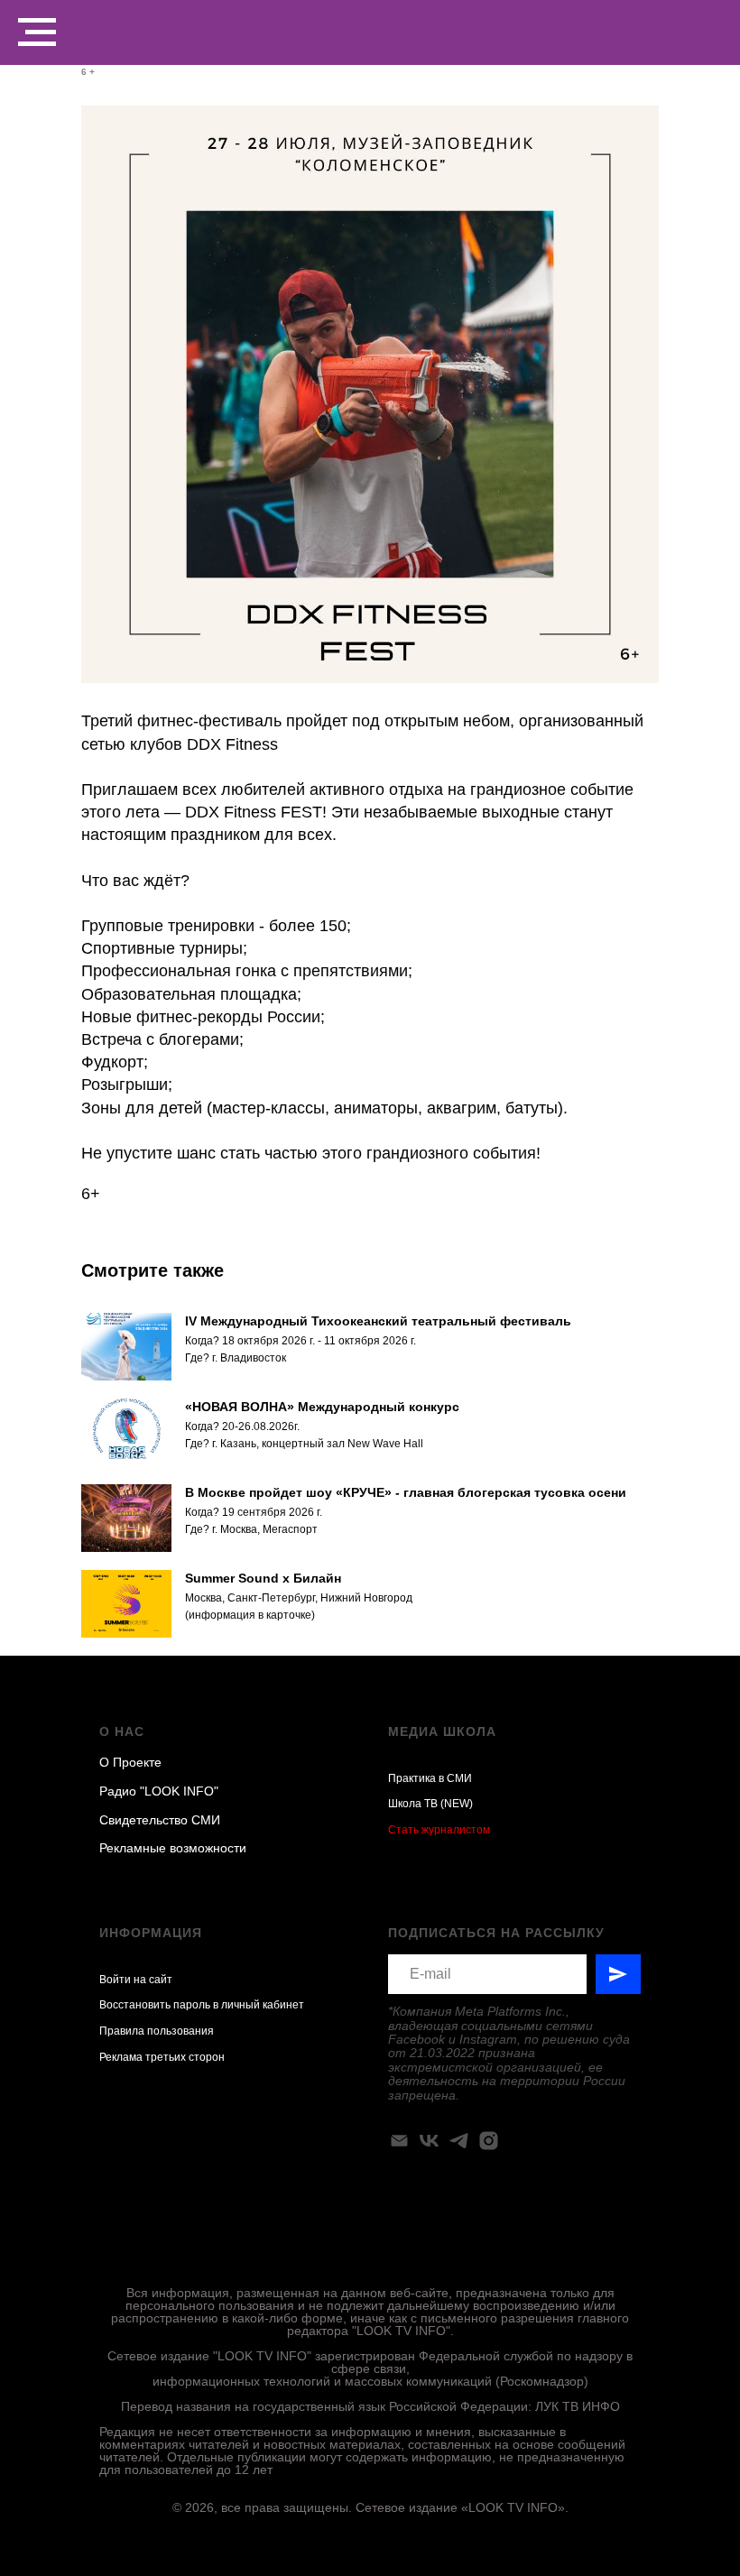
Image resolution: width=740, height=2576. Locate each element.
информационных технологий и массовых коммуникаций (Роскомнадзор (368, 2381)
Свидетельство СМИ (160, 1820)
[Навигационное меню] (37, 32)
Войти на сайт (136, 1980)
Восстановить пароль (155, 2005)
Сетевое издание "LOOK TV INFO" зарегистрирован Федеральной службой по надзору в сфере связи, (370, 2362)
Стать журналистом (439, 1830)
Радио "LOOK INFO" (159, 1791)
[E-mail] (399, 2141)
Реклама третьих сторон (162, 2057)
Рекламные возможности (173, 1848)
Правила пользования (157, 2031)
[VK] (429, 2141)
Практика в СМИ (430, 1778)
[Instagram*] (489, 2141)
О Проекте (130, 1762)
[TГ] (459, 2141)
